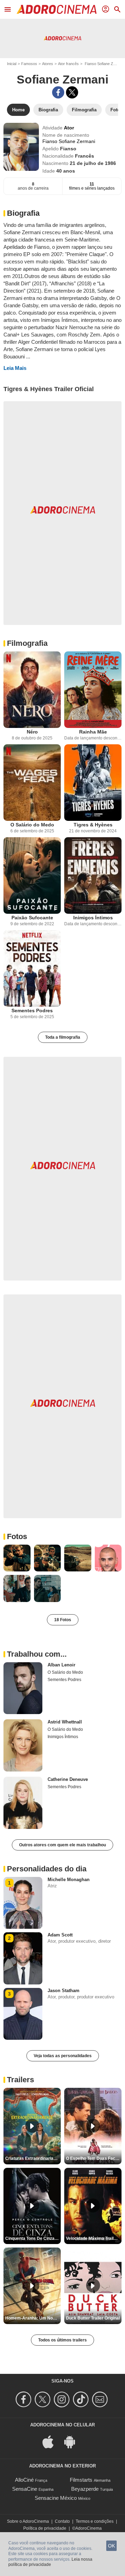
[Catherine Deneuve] (23, 1803)
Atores (48, 64)
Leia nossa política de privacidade (50, 2562)
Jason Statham (64, 1991)
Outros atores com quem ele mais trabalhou (62, 1845)
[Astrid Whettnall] (23, 1745)
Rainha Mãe (93, 732)
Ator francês (68, 64)
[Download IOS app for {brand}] (52, 2441)
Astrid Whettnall (65, 1722)
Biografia (23, 213)
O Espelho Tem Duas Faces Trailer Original (94, 2158)
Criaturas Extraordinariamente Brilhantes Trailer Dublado (33, 2158)
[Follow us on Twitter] (44, 2399)
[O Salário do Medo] (32, 783)
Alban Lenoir (61, 1665)
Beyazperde (85, 2489)
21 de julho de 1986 (93, 163)
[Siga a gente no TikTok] (82, 2399)
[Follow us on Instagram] (63, 2399)
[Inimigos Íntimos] (93, 875)
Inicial (12, 64)
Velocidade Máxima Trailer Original (94, 2238)
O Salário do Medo (32, 825)
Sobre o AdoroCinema (28, 2521)
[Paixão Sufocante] (32, 875)
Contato (62, 2521)
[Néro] (32, 690)
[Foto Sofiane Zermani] (17, 1558)
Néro (32, 732)
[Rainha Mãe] (93, 690)
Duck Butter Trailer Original (93, 2318)
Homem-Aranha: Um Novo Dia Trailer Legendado (33, 2318)
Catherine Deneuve (68, 1779)
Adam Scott (60, 1935)
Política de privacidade (45, 2528)
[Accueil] (57, 9)
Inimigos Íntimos (93, 918)
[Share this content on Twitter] (72, 92)
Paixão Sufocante (32, 918)
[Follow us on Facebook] (24, 2399)
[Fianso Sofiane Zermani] (21, 147)
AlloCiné (24, 2480)
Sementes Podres (32, 1010)
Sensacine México (56, 2498)
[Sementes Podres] (32, 968)
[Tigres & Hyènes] (93, 783)
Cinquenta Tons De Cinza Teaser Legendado (33, 2238)
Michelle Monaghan (69, 1880)
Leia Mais (15, 368)
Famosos (29, 64)
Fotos (17, 1536)
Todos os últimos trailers (62, 2340)
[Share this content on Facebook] (58, 92)
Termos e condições (95, 2521)
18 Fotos (63, 1620)
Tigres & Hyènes (93, 825)
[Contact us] (101, 2399)
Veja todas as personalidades (63, 2056)
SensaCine (25, 2489)
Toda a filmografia (63, 1037)
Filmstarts (81, 2480)
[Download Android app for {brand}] (73, 2441)
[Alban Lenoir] (23, 1688)
